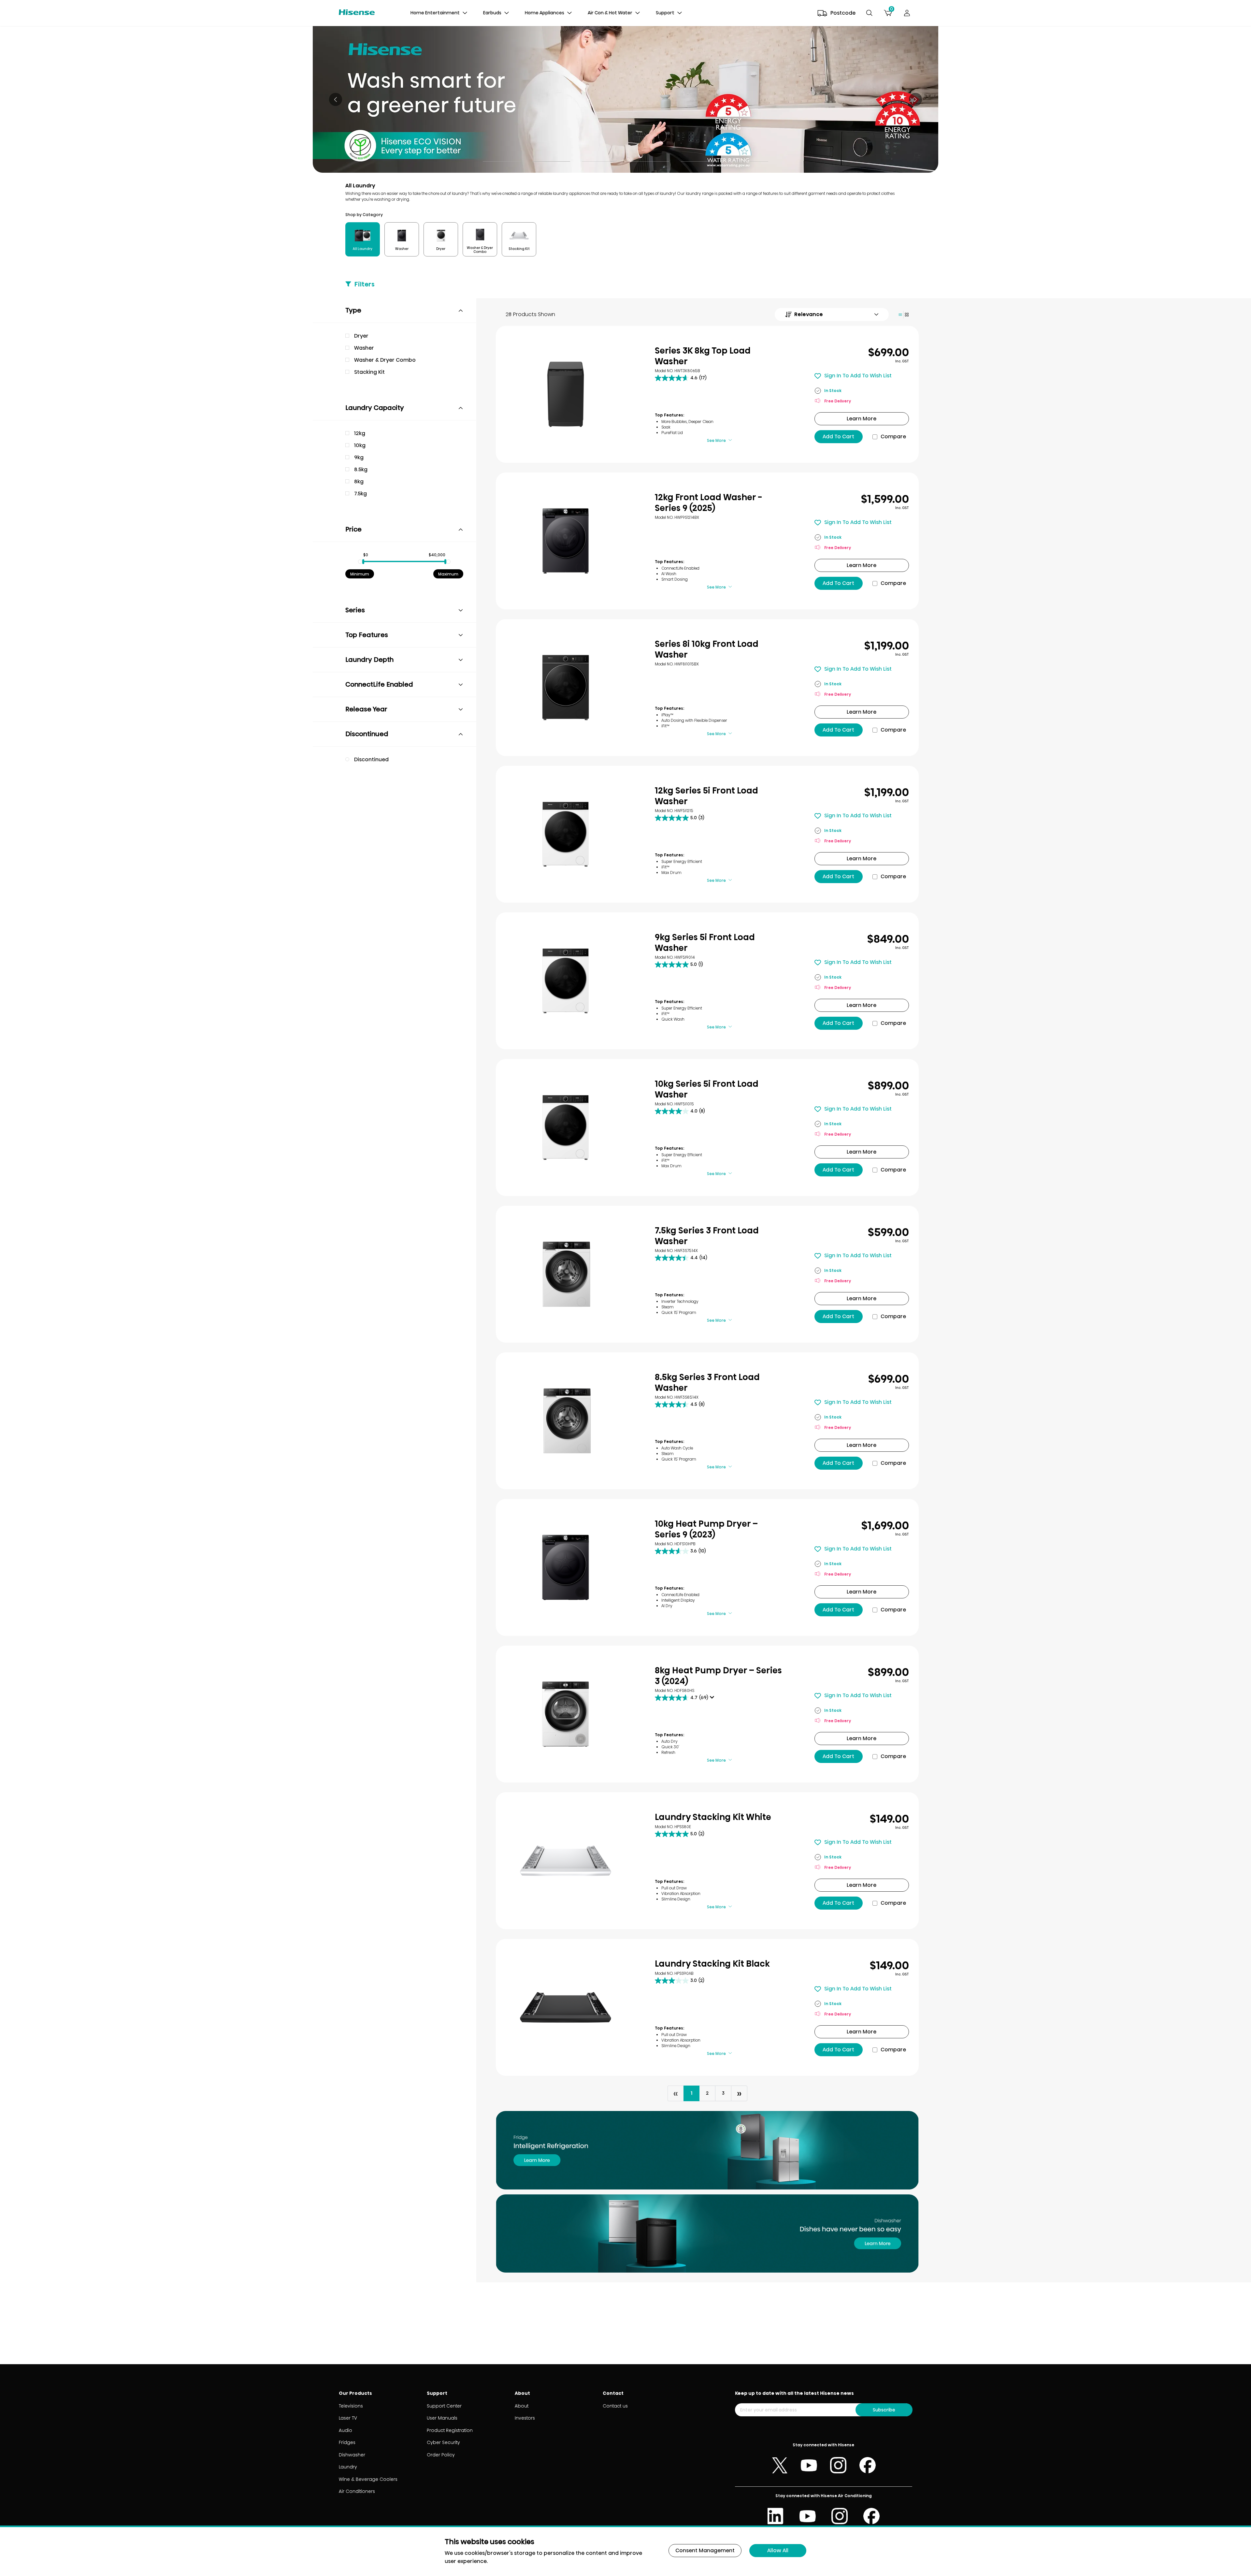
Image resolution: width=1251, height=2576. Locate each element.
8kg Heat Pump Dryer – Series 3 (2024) (718, 1676)
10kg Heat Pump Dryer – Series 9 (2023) (706, 1529)
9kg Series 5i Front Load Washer (705, 943)
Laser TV (348, 2418)
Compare (893, 437)
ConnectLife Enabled (379, 684)
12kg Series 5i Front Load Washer (706, 796)
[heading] (465, 13)
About (522, 2406)
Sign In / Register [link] (907, 13)
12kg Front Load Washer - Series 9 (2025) (708, 503)
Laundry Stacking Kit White (713, 1817)
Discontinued (367, 734)
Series (355, 610)
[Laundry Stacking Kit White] (566, 1861)
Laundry (348, 2467)
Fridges (347, 2442)
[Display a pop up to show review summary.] (713, 1699)
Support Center (444, 2406)
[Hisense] (357, 13)
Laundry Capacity (375, 408)
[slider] (363, 562)
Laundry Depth (369, 660)
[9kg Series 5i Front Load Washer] (566, 981)
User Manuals (442, 2418)
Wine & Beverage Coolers (368, 2479)
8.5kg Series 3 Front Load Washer (707, 1383)
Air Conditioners (357, 2491)
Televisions (351, 2406)
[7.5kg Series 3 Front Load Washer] (566, 1274)
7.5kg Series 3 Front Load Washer (707, 1236)
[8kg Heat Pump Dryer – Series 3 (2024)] (566, 1714)
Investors (525, 2418)
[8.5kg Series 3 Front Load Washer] (566, 1421)
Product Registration (450, 2430)
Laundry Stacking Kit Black (712, 1964)
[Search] (869, 13)
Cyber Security (443, 2442)
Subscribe (884, 2410)
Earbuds (492, 13)
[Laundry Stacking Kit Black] (566, 2007)
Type (353, 310)
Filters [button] (365, 284)
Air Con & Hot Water (610, 13)
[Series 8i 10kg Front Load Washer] (566, 688)
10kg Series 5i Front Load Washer (707, 1089)
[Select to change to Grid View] (904, 315)
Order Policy (441, 2455)
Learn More (862, 419)
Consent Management (705, 2550)
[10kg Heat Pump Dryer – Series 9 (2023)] (566, 1567)
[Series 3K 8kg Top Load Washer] (566, 394)
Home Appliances (545, 13)
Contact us (615, 2406)
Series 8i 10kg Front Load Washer (707, 649)
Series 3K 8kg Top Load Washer (703, 356)
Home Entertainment (435, 13)
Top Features (367, 635)
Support (665, 13)
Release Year (366, 709)
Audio (345, 2430)
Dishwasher (352, 2455)
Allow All (778, 2550)
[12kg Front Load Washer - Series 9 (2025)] (566, 541)
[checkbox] (404, 336)
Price (353, 529)
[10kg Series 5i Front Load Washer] (566, 1128)
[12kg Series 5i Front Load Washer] (566, 834)
